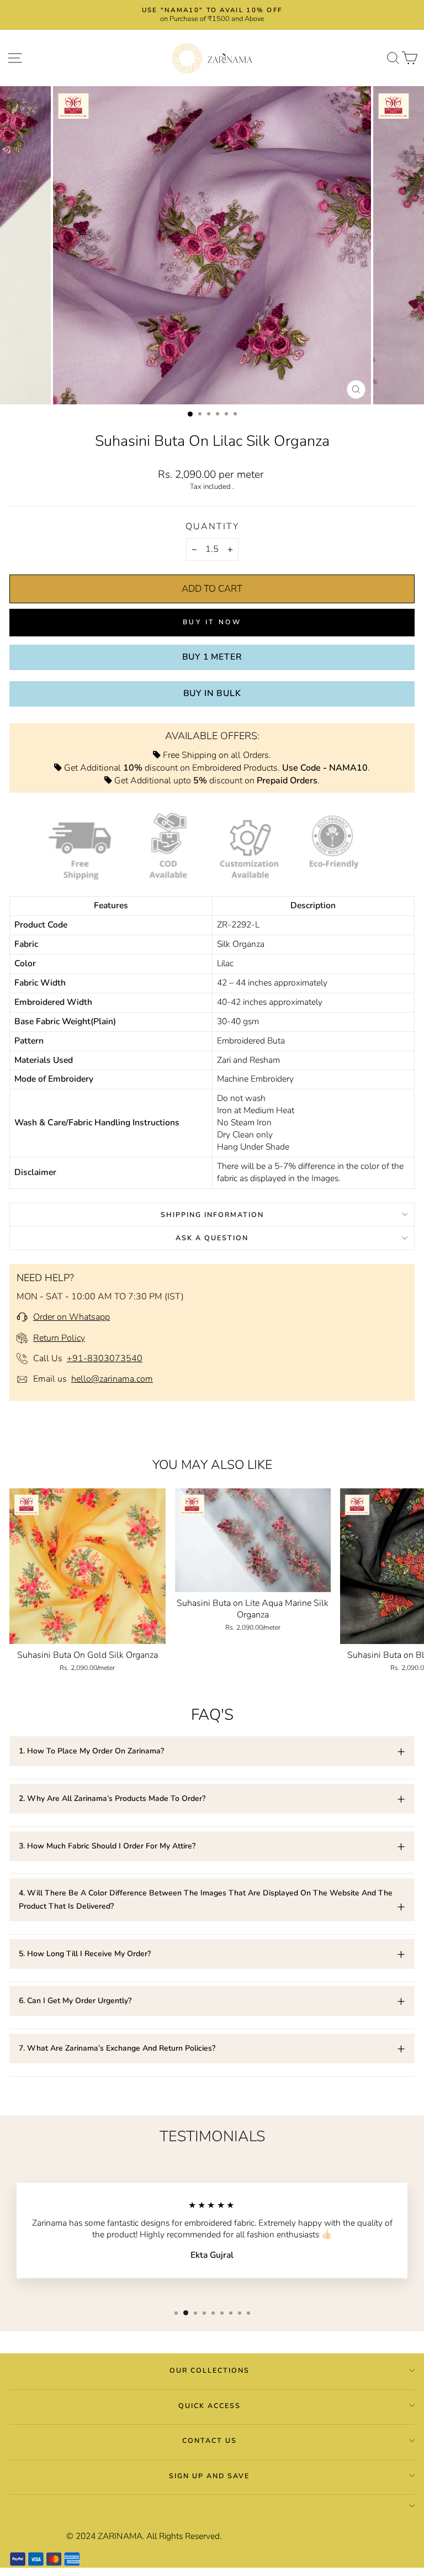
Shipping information (212, 1215)
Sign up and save (209, 2476)
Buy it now (212, 622)
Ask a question (212, 1238)
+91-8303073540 (105, 1358)
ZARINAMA (120, 2536)
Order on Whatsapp (71, 1317)
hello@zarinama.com (112, 1379)
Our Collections (210, 2370)
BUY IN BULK (212, 693)
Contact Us (210, 2440)
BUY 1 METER (212, 657)
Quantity (212, 526)
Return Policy (59, 1338)
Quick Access (210, 2406)
